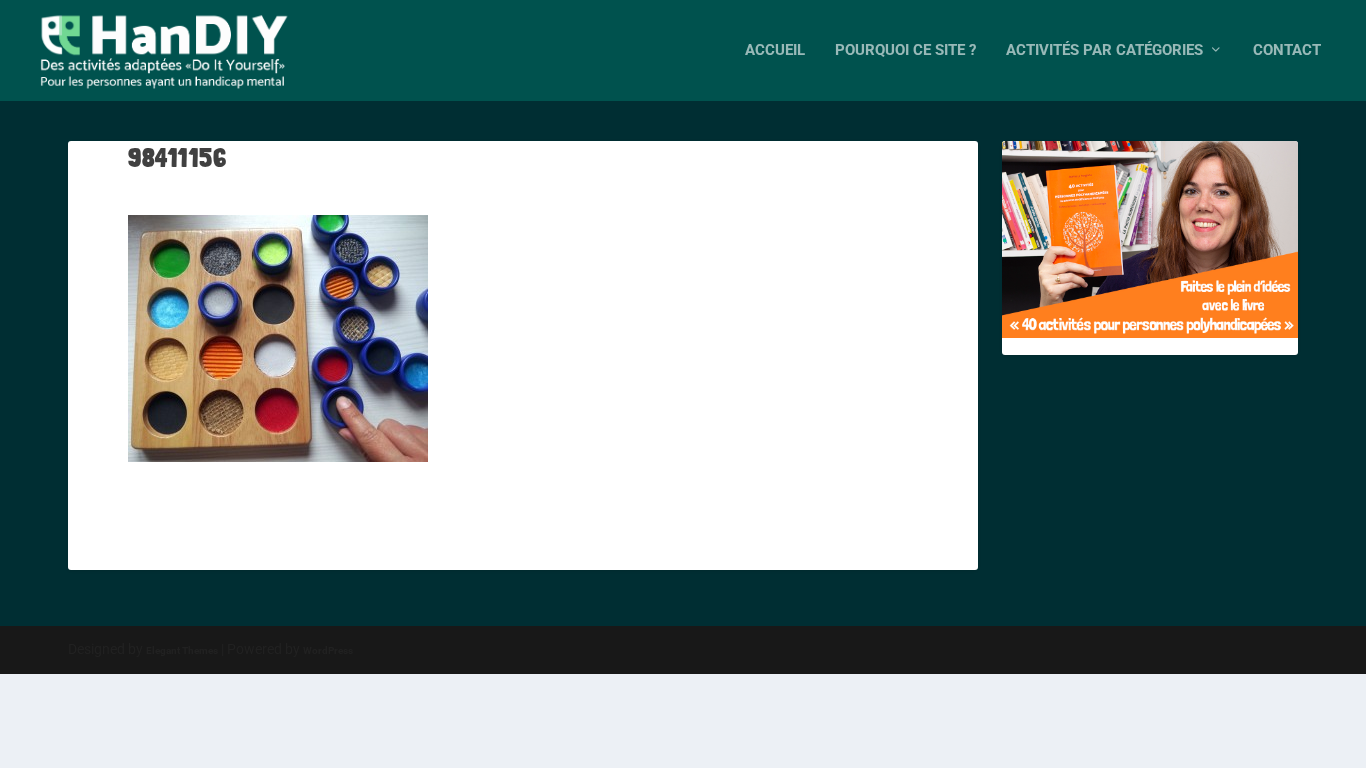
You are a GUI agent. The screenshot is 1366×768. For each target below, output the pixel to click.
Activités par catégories (1104, 50)
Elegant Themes (182, 650)
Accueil (775, 50)
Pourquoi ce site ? (905, 50)
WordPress (328, 650)
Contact (1287, 50)
